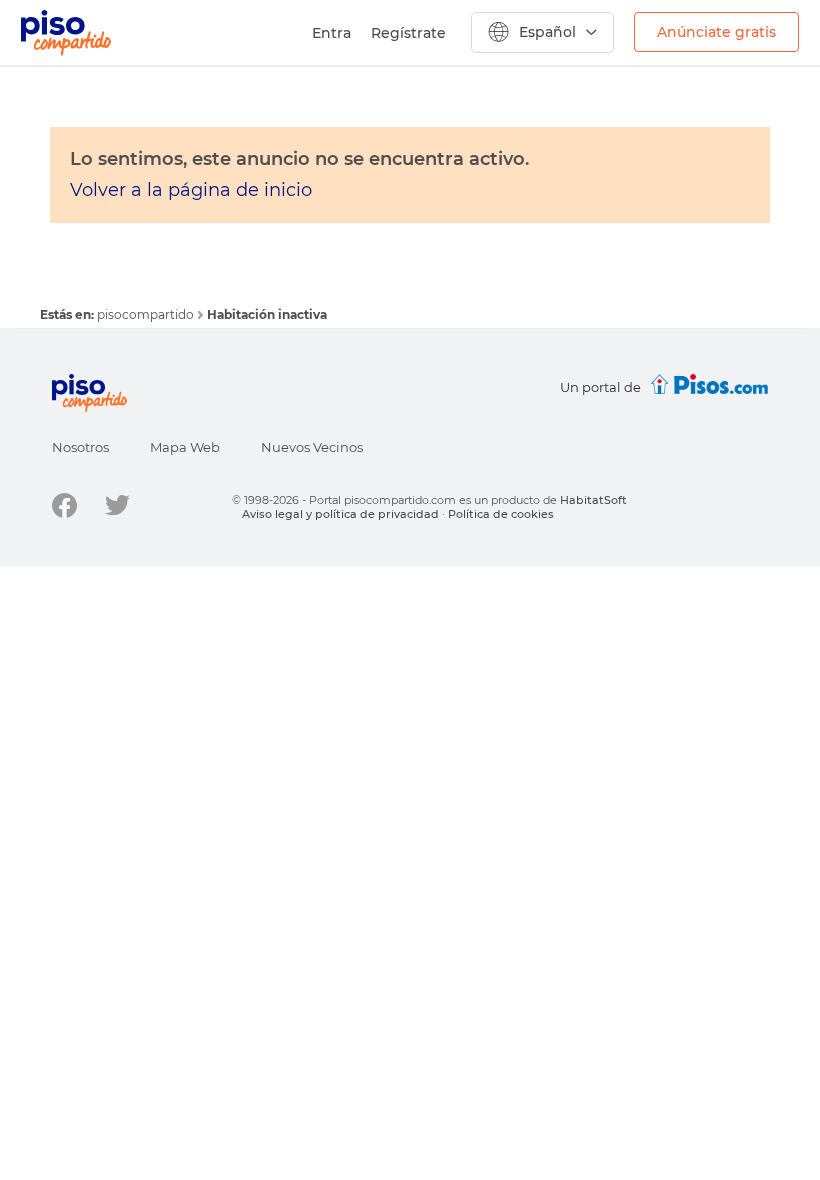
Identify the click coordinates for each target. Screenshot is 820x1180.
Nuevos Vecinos (312, 447)
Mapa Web (185, 447)
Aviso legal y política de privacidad (340, 514)
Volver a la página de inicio (191, 190)
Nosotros (80, 447)
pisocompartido (147, 314)
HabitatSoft (593, 500)
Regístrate (408, 33)
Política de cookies (501, 514)
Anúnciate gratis (716, 32)
